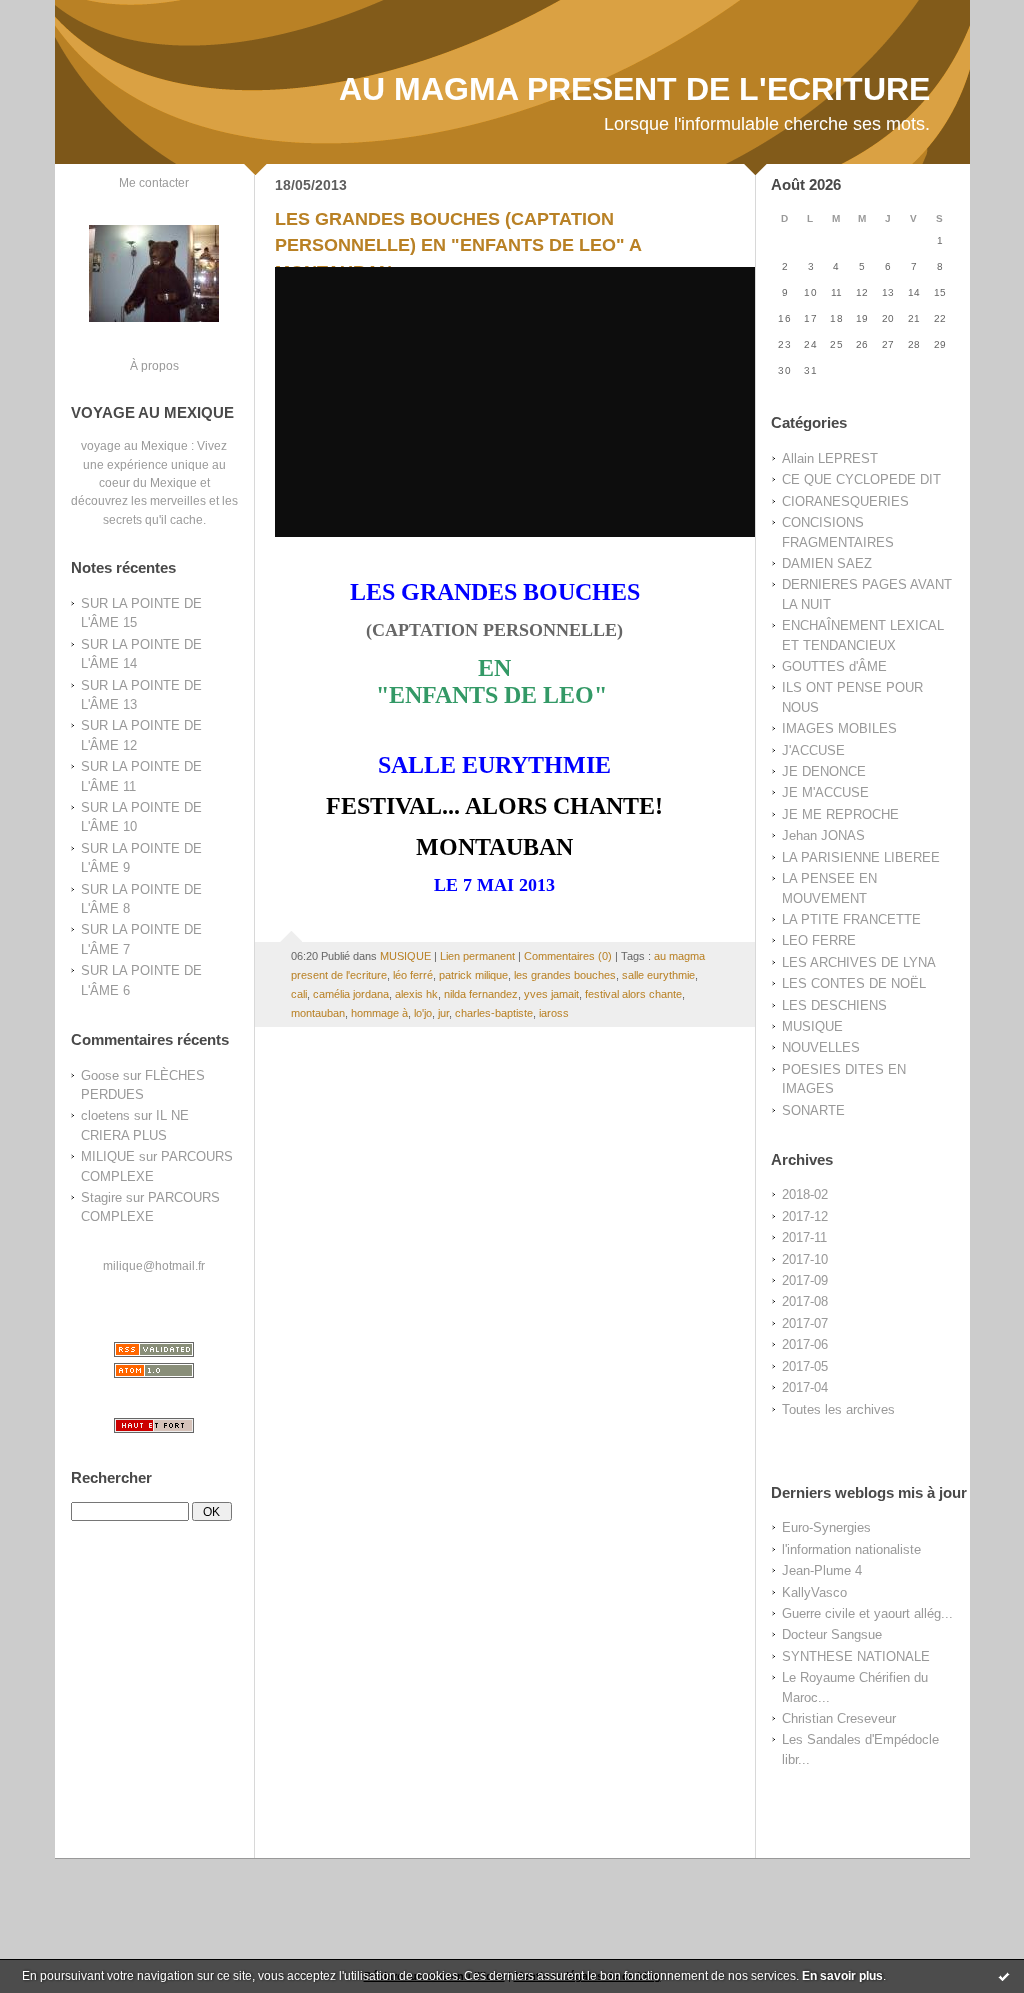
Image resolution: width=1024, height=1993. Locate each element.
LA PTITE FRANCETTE (851, 919)
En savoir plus (842, 1976)
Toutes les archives (838, 1409)
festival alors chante (633, 994)
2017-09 (805, 1280)
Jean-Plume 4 (822, 1570)
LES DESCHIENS (834, 1005)
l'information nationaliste (851, 1549)
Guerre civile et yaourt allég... (867, 1613)
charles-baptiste (494, 1013)
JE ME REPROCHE (840, 814)
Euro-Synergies (826, 1527)
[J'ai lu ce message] (1004, 1976)
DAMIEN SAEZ (827, 563)
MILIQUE (108, 1156)
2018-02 (805, 1194)
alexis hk (416, 994)
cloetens (105, 1115)
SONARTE (813, 1110)
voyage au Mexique (134, 445)
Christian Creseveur (839, 1718)
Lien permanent (477, 956)
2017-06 (805, 1344)
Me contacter (154, 182)
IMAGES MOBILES (839, 728)
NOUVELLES (821, 1047)
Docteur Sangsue (832, 1634)
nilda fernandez (481, 994)
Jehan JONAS (823, 835)
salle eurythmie (658, 975)
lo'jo (423, 1013)
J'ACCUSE (813, 750)
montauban (318, 1013)
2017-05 (805, 1366)
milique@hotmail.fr (154, 1265)
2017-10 (805, 1259)
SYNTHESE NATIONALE (856, 1656)
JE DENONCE (824, 771)
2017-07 (805, 1323)
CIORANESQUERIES (845, 501)
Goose (100, 1075)
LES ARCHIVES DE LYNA (859, 962)
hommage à (379, 1013)
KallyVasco (814, 1592)
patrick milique (473, 975)
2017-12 (805, 1216)
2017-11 (804, 1237)
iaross (554, 1013)
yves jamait (551, 994)
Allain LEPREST (830, 458)
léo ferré (413, 975)
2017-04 (805, 1387)
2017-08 (805, 1301)
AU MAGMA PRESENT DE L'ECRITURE (634, 89)
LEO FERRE (819, 940)
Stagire (101, 1197)
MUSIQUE (812, 1026)
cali (299, 994)
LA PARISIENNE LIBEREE (861, 857)
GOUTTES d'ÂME (834, 666)
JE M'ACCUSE (825, 792)
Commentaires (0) (568, 956)
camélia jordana (351, 994)
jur (443, 1013)
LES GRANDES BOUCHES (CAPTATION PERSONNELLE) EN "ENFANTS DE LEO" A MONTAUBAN (458, 245)
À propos (154, 365)
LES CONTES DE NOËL (854, 983)
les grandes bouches (565, 975)
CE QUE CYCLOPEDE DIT (861, 479)
